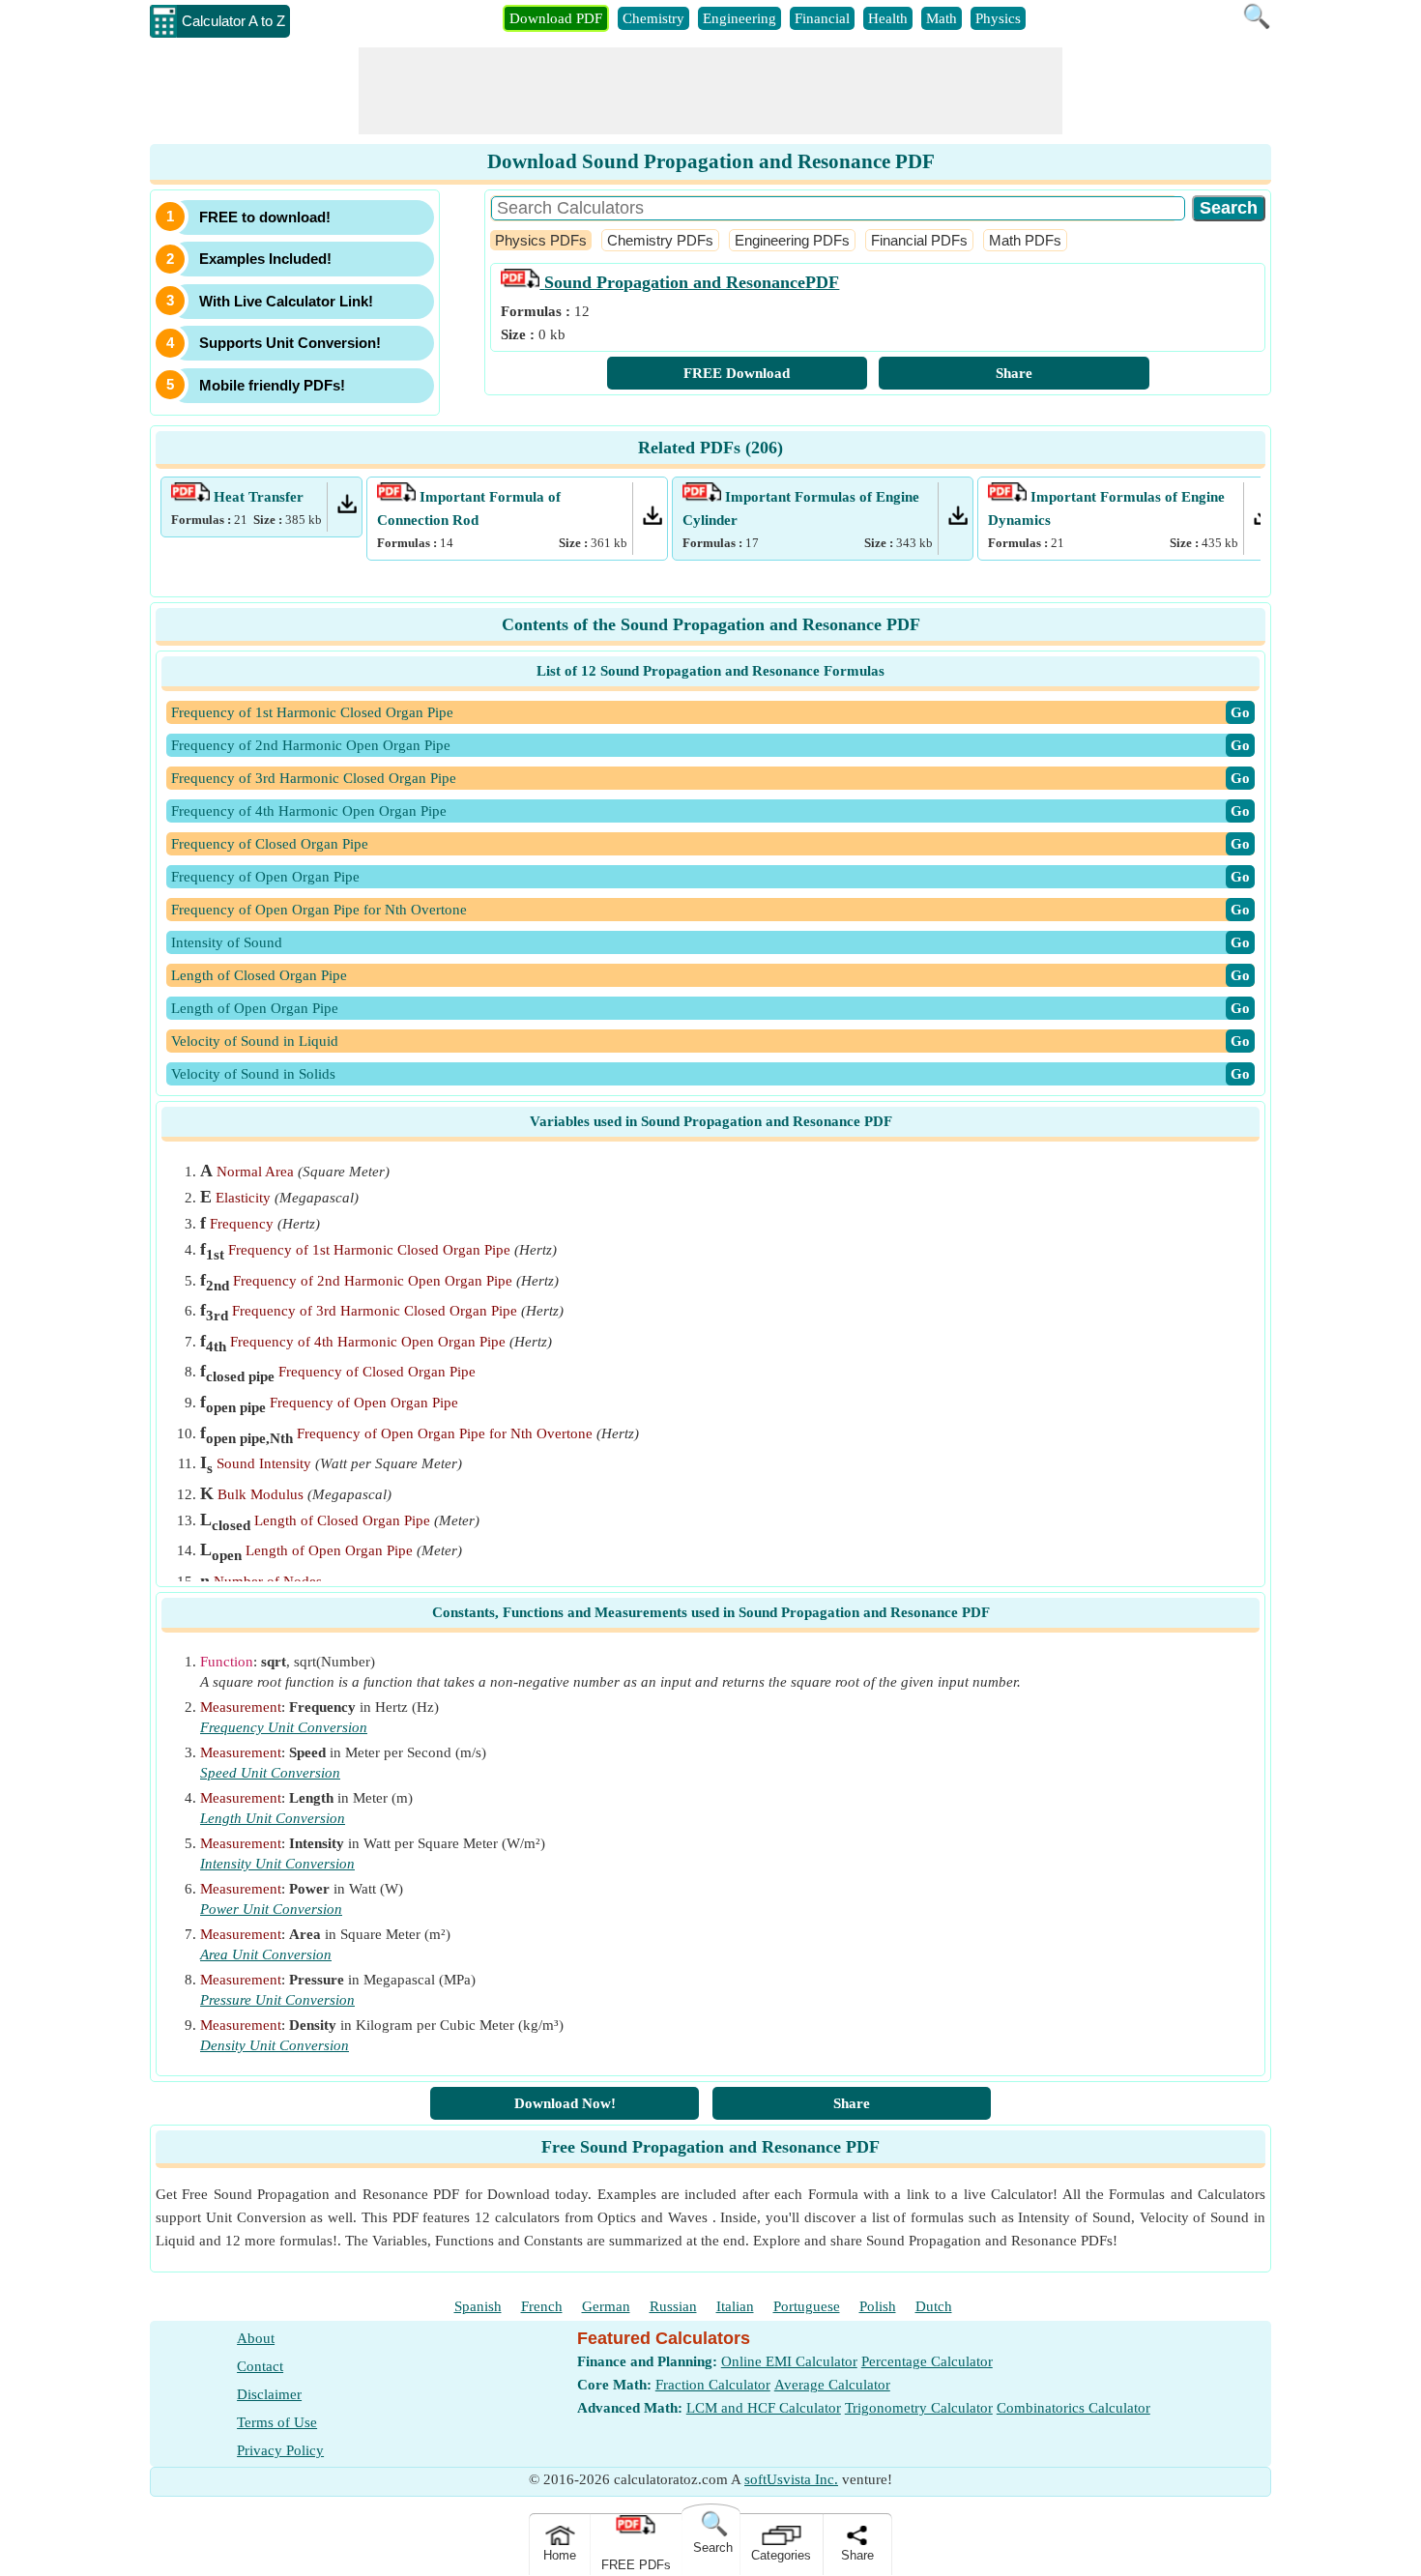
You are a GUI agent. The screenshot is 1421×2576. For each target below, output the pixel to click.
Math (942, 18)
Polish (878, 2306)
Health (888, 18)
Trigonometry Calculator (919, 2408)
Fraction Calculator (713, 2385)
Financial (822, 18)
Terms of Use (277, 2422)
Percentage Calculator (927, 2361)
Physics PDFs (541, 240)
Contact (260, 2366)
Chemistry (653, 18)
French (542, 2306)
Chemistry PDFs (660, 240)
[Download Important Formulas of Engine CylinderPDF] (958, 520)
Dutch (934, 2306)
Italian (735, 2306)
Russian (673, 2306)
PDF (692, 282)
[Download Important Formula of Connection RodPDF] (652, 520)
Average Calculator (832, 2385)
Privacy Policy (280, 2450)
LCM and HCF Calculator (764, 2408)
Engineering (739, 18)
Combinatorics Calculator (1073, 2408)
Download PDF (556, 18)
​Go (1240, 712)
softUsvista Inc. (791, 2479)
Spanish (478, 2306)
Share (1014, 373)
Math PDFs (1025, 240)
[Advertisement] (710, 91)
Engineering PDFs (792, 240)
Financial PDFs (919, 240)
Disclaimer (269, 2394)
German (606, 2306)
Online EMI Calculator (789, 2361)
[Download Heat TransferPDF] (347, 508)
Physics (998, 18)
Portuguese (807, 2306)
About (256, 2338)
